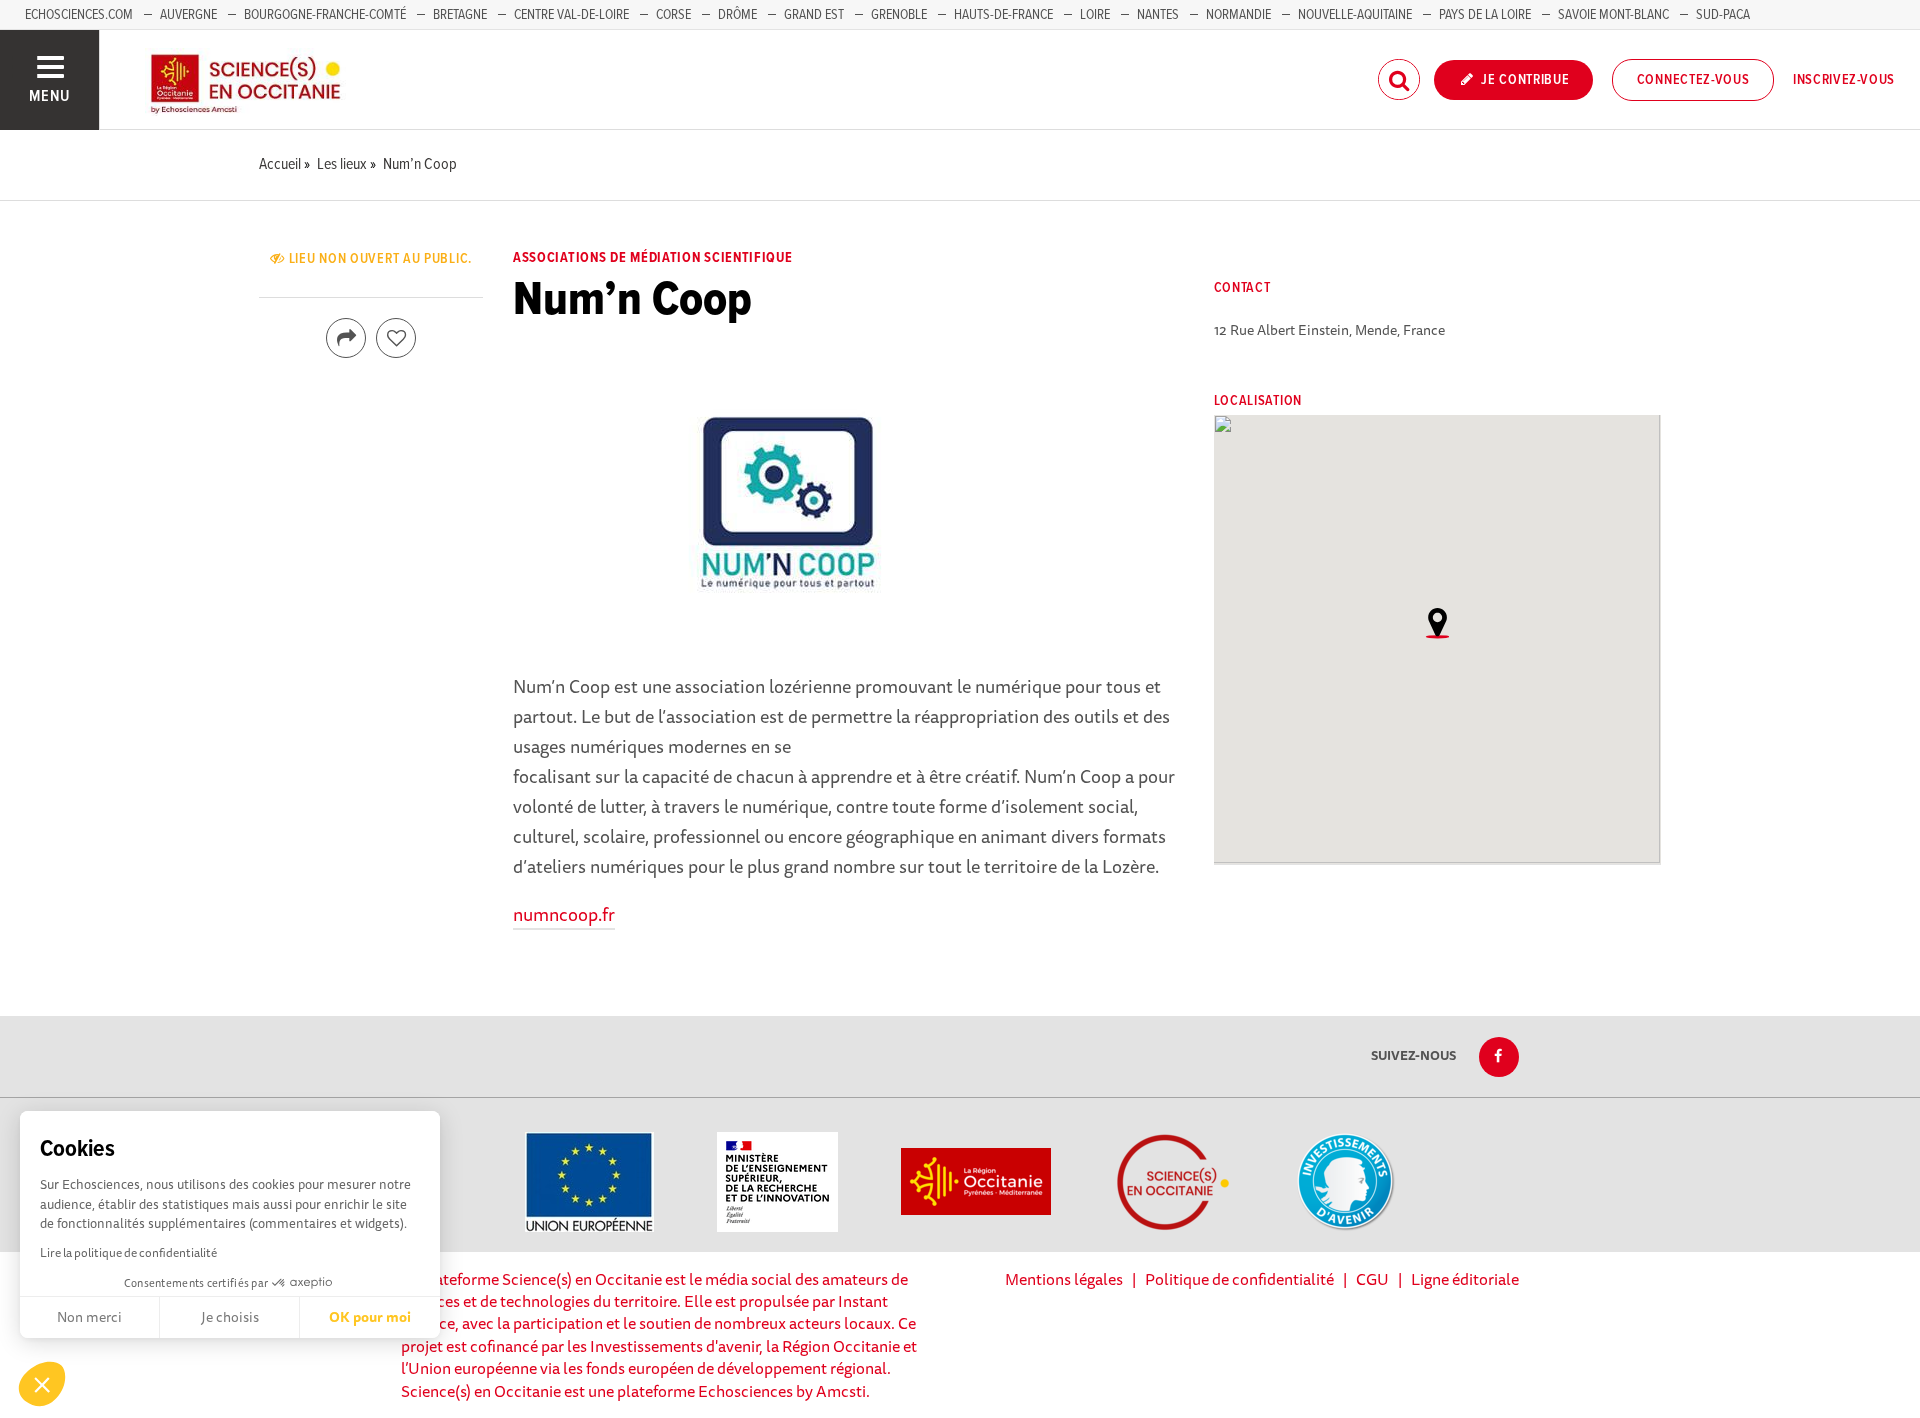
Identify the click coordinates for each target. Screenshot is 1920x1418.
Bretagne (460, 15)
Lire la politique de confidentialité (128, 1252)
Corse (673, 15)
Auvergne (188, 15)
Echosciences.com (79, 15)
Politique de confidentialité (1239, 1279)
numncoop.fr (564, 914)
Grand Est (814, 15)
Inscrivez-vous (1844, 80)
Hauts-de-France (1003, 15)
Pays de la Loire (1485, 15)
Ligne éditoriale (1465, 1279)
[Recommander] (396, 338)
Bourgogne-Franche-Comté (325, 15)
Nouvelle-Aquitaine (1355, 15)
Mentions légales (1064, 1279)
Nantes (1158, 15)
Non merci (89, 1317)
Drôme (737, 15)
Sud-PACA (1723, 15)
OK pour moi (370, 1317)
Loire (1095, 15)
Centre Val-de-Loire (571, 15)
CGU (1372, 1279)
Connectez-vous (1693, 80)
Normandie (1238, 15)
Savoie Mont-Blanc (1613, 15)
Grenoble (900, 15)
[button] (42, 1384)
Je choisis (230, 1317)
